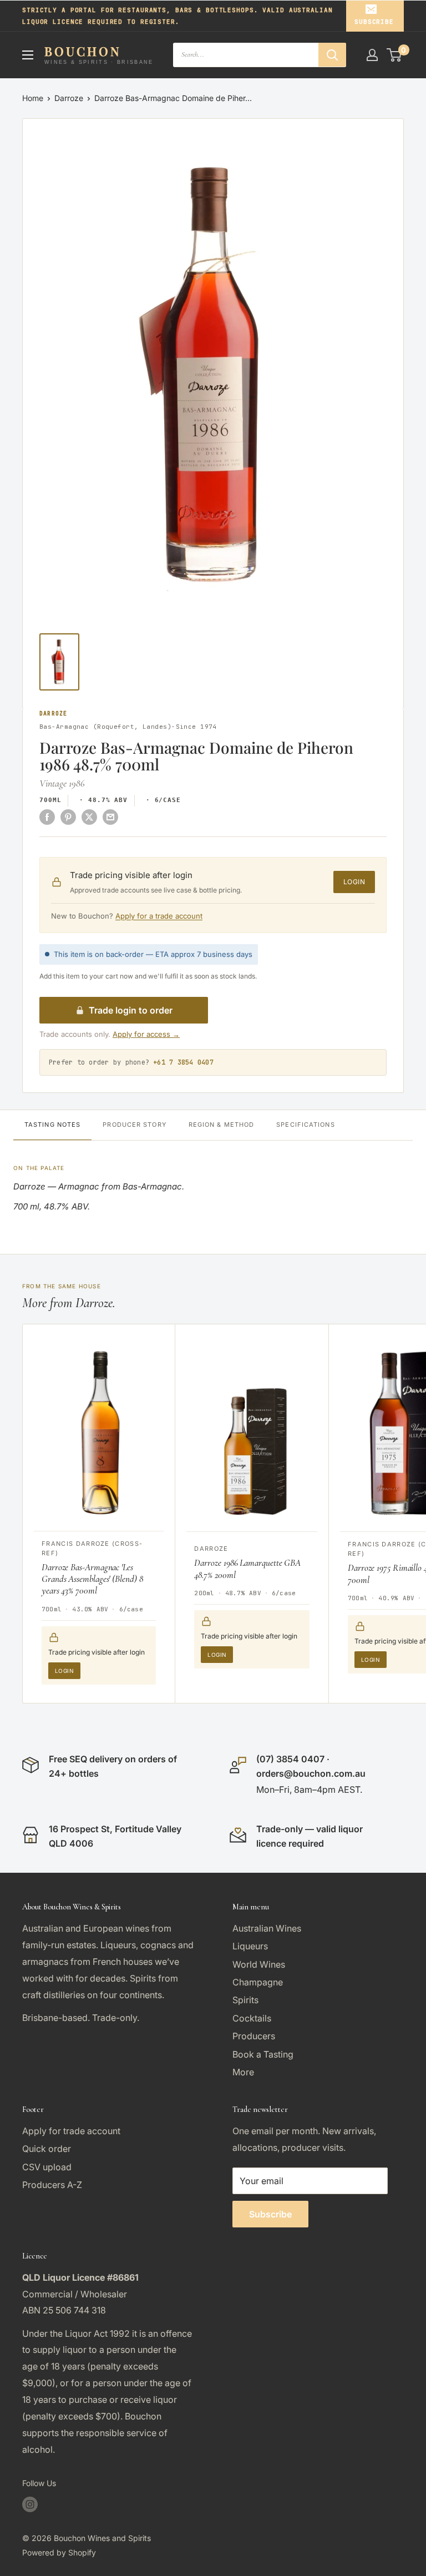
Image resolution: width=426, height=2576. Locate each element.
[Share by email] (110, 817)
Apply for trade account (71, 2131)
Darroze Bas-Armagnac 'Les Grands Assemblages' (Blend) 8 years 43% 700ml (92, 1579)
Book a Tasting (263, 2054)
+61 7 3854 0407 (183, 1062)
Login (354, 882)
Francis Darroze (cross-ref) (92, 1548)
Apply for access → (146, 1034)
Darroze (69, 98)
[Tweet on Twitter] (89, 817)
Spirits (245, 2000)
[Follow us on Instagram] (30, 2504)
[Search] (332, 55)
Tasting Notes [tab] (52, 1125)
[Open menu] (28, 55)
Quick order (47, 2149)
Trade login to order (131, 1010)
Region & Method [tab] (222, 1125)
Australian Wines (267, 1928)
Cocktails (252, 2018)
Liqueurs (250, 1946)
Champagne (258, 1982)
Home (33, 98)
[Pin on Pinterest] (68, 817)
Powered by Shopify (59, 2552)
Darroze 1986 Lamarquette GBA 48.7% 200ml (247, 1569)
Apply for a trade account (159, 916)
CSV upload (47, 2167)
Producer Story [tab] (134, 1125)
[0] (395, 55)
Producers (254, 2036)
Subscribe (374, 22)
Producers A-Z (52, 2185)
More (243, 2072)
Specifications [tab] (305, 1125)
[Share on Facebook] (47, 817)
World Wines (259, 1964)
